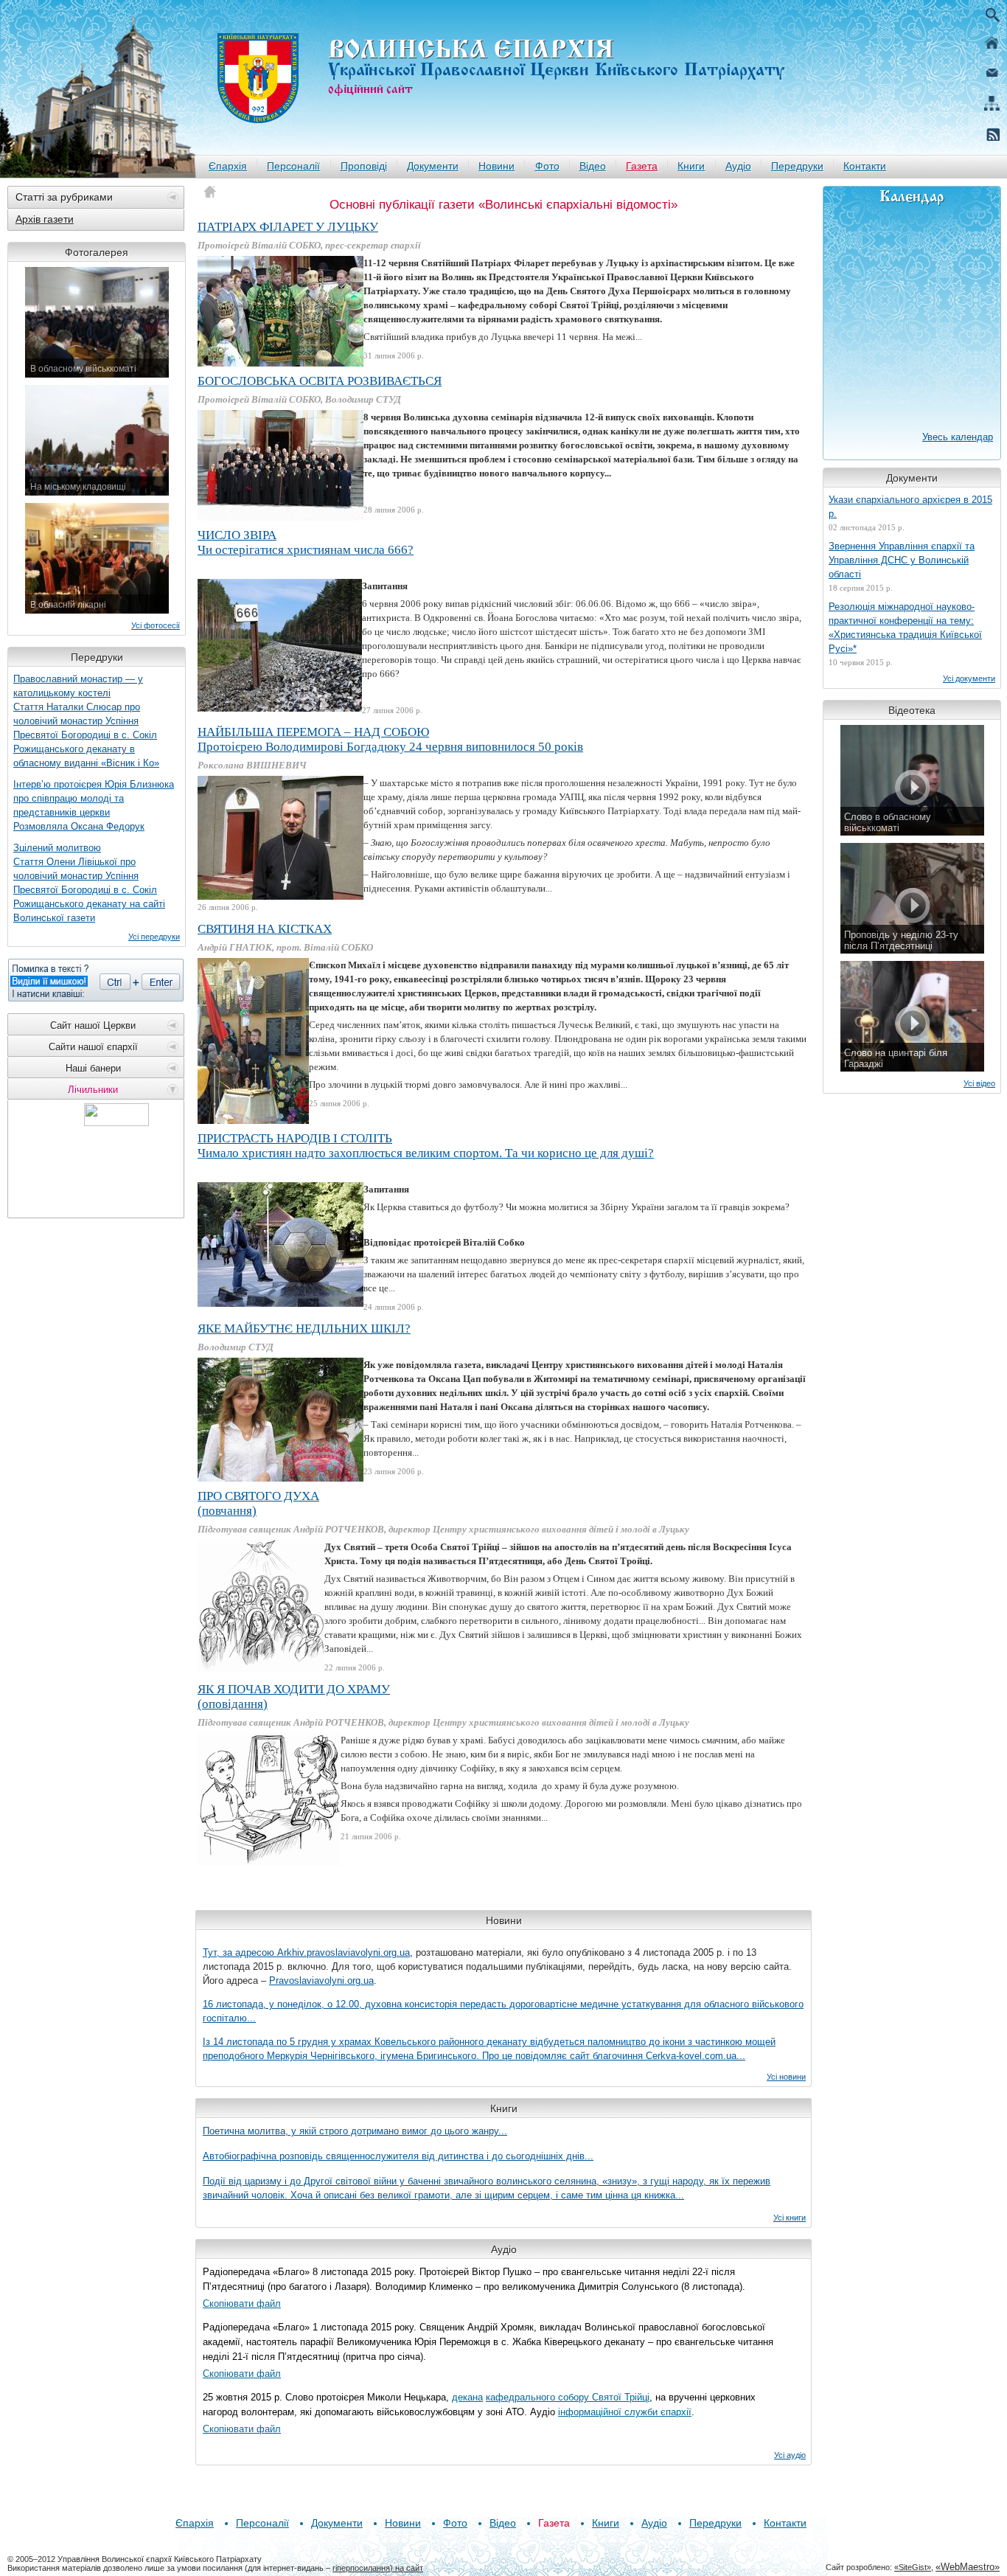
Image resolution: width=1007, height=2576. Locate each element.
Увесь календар (958, 437)
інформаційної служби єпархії (625, 2412)
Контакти (865, 166)
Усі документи (969, 678)
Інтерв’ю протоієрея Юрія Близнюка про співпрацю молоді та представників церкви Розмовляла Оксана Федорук (94, 805)
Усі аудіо (790, 2455)
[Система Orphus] (96, 980)
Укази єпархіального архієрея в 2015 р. (910, 507)
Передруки (797, 166)
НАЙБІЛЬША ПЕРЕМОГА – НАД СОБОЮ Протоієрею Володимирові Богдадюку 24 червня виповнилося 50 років (390, 739)
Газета (642, 166)
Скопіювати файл (242, 2304)
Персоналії (293, 166)
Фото (547, 166)
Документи (433, 166)
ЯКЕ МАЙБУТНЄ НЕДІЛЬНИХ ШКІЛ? (304, 1329)
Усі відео (979, 1083)
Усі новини (786, 2077)
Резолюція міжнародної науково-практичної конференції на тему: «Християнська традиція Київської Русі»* (905, 628)
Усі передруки (154, 937)
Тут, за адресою (240, 1952)
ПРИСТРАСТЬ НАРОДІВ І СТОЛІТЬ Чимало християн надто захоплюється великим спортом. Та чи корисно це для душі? (426, 1146)
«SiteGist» (913, 2567)
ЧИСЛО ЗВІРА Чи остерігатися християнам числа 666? (306, 542)
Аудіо (738, 166)
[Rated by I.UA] (116, 1122)
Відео (593, 166)
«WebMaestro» (968, 2567)
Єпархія (228, 166)
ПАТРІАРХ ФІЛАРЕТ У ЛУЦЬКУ (288, 227)
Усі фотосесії (156, 625)
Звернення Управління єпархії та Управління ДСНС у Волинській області (902, 560)
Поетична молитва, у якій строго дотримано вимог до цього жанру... (355, 2131)
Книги (691, 166)
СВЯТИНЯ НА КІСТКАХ (265, 929)
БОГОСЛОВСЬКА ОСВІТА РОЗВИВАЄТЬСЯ (320, 381)
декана (467, 2397)
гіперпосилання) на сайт (378, 2568)
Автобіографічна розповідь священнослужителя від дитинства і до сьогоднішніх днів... (398, 2156)
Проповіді (364, 166)
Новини (496, 166)
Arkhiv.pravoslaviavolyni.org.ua (344, 1952)
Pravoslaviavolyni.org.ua (321, 1980)
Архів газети (45, 219)
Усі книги (790, 2218)
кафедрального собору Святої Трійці (568, 2397)
